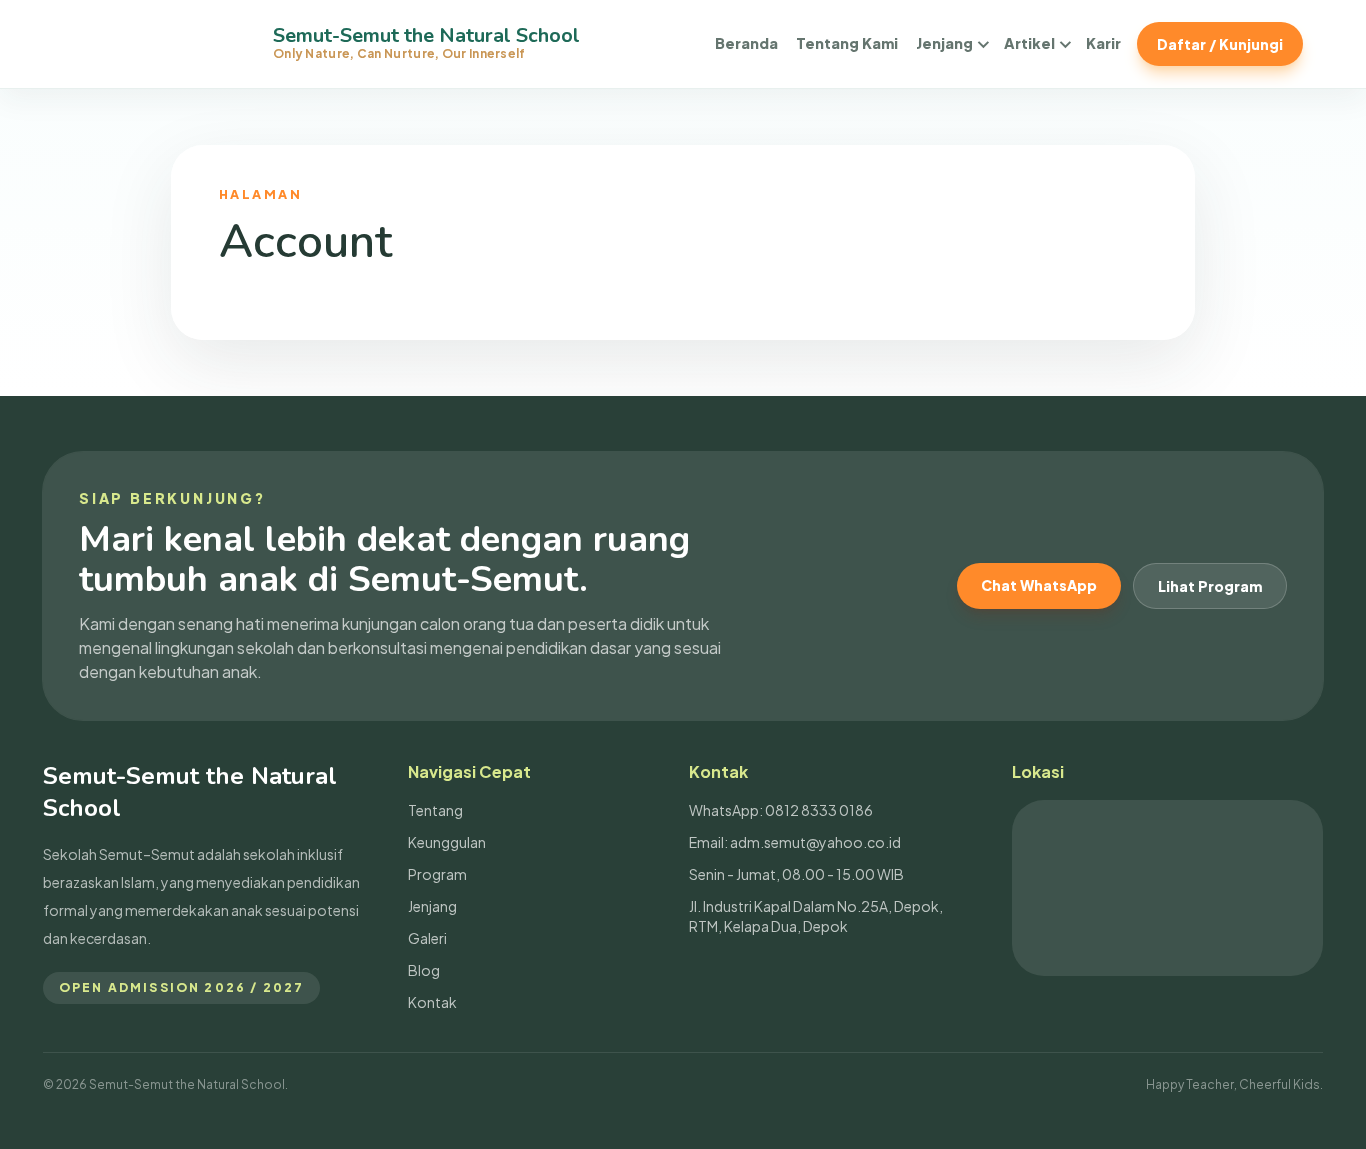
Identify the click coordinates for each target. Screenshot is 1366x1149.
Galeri (427, 938)
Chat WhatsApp (1039, 585)
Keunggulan (447, 842)
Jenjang (944, 43)
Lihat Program (1210, 586)
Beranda (746, 43)
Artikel (1029, 43)
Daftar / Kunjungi (1220, 44)
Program (437, 874)
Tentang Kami (847, 43)
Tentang (435, 810)
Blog (424, 970)
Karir (1103, 43)
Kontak (432, 1002)
